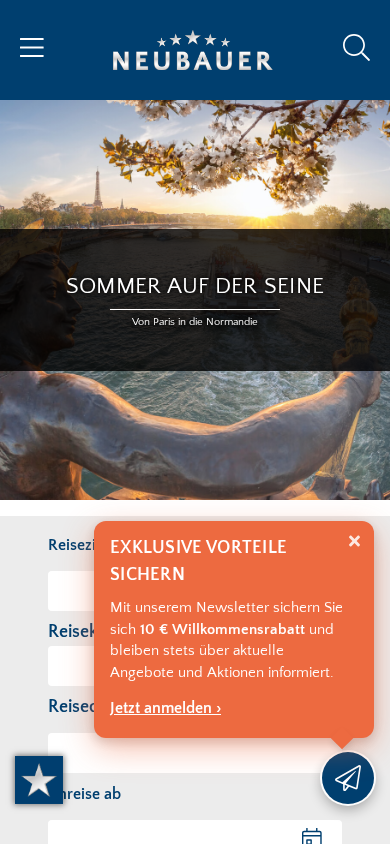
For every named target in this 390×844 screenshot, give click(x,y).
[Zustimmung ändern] (39, 780)
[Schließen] (354, 541)
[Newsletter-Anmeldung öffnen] (348, 778)
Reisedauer (91, 707)
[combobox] (195, 753)
